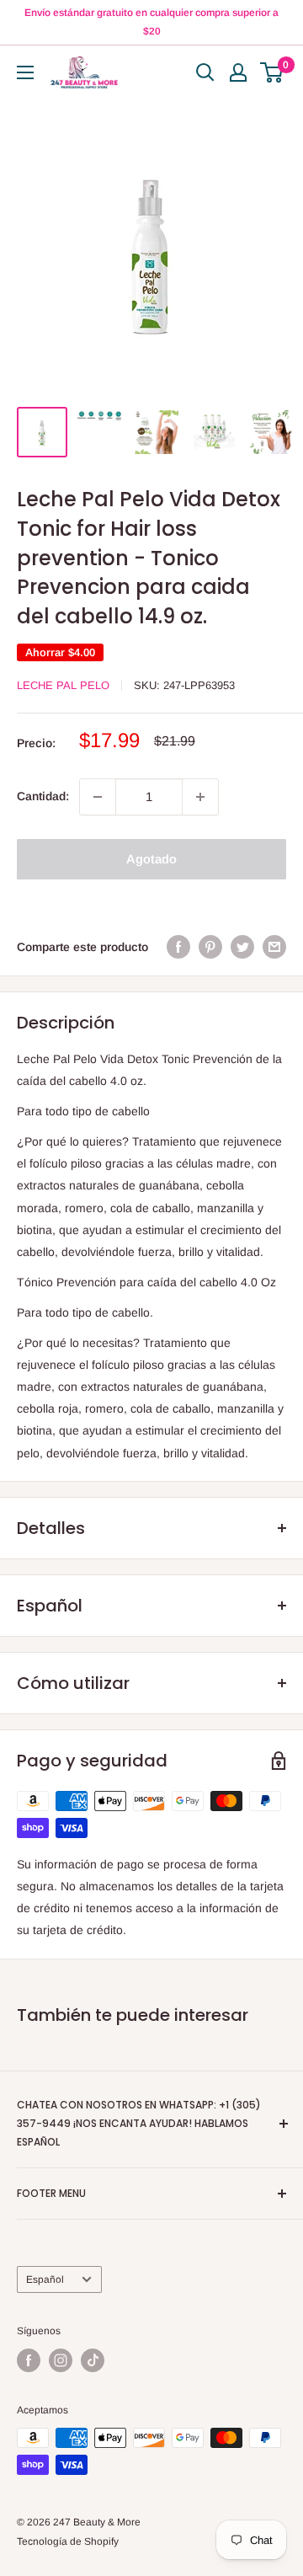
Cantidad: (43, 796)
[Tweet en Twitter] (242, 947)
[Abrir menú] (25, 72)
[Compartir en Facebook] (178, 947)
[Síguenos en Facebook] (29, 2360)
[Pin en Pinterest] (210, 947)
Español (45, 2279)
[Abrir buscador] (205, 72)
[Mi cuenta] (238, 72)
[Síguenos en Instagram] (61, 2360)
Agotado (151, 859)
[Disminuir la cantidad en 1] (98, 797)
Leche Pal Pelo (63, 685)
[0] (272, 72)
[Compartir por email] (274, 947)
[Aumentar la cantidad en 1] (200, 797)
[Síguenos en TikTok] (93, 2360)
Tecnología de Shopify (68, 2541)
